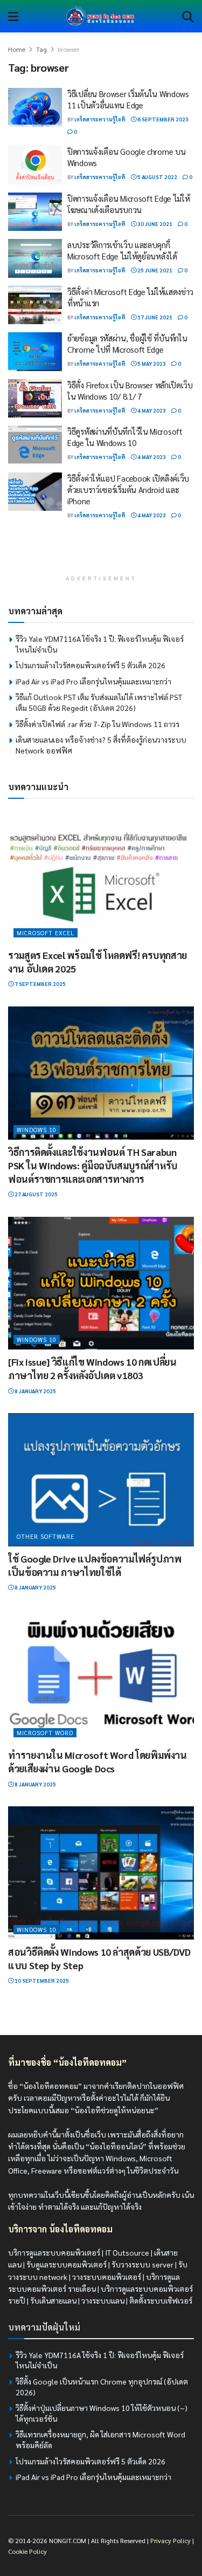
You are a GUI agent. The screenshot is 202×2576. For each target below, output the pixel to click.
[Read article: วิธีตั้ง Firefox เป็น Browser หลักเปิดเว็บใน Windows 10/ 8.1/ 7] (35, 399)
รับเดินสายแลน (53, 2300)
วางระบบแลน (103, 2300)
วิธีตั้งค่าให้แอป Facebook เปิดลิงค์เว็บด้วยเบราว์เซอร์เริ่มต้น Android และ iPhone (128, 489)
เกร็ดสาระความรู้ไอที (100, 119)
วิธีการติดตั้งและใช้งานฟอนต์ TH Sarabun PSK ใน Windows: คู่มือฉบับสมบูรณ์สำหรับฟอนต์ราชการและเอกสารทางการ (93, 1165)
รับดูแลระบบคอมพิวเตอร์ (67, 2264)
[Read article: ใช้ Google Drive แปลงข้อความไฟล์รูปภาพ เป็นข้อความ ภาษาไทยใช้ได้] (101, 1480)
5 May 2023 (151, 363)
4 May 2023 (151, 410)
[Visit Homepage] (100, 16)
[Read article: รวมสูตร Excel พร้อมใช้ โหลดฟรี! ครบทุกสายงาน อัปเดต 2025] (101, 876)
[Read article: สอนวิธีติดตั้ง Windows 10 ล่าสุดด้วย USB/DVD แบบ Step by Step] (101, 1873)
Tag (41, 49)
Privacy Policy (170, 2540)
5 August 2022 (157, 177)
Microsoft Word (45, 1733)
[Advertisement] (101, 553)
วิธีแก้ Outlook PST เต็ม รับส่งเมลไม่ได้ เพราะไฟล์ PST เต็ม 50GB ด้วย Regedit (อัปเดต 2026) (99, 702)
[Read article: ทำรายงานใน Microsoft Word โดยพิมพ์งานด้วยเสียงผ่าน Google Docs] (101, 1677)
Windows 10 (37, 1130)
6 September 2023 (162, 119)
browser (68, 49)
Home (17, 49)
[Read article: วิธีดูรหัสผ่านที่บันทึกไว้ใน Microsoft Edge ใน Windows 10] (35, 445)
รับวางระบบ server (142, 2264)
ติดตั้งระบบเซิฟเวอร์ (161, 2300)
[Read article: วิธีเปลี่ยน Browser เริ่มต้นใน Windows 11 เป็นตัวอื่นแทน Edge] (35, 107)
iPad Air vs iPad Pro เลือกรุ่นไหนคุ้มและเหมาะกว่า (93, 681)
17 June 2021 (154, 317)
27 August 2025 (36, 1194)
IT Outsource (127, 2252)
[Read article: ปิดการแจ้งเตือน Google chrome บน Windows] (35, 165)
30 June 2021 (154, 224)
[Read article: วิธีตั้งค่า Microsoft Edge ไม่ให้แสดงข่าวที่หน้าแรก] (35, 305)
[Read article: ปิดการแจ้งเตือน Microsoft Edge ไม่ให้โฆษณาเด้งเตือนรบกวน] (35, 212)
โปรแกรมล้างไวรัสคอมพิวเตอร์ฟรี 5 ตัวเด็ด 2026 (90, 665)
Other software (46, 1536)
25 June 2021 (154, 270)
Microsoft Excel (46, 933)
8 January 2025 (35, 1391)
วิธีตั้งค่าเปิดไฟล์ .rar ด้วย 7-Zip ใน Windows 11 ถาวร (97, 724)
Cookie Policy (27, 2551)
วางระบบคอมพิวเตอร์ (107, 2277)
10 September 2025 (41, 1980)
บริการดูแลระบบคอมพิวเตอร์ (54, 2252)
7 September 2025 (40, 984)
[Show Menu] (13, 16)
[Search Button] (188, 16)
